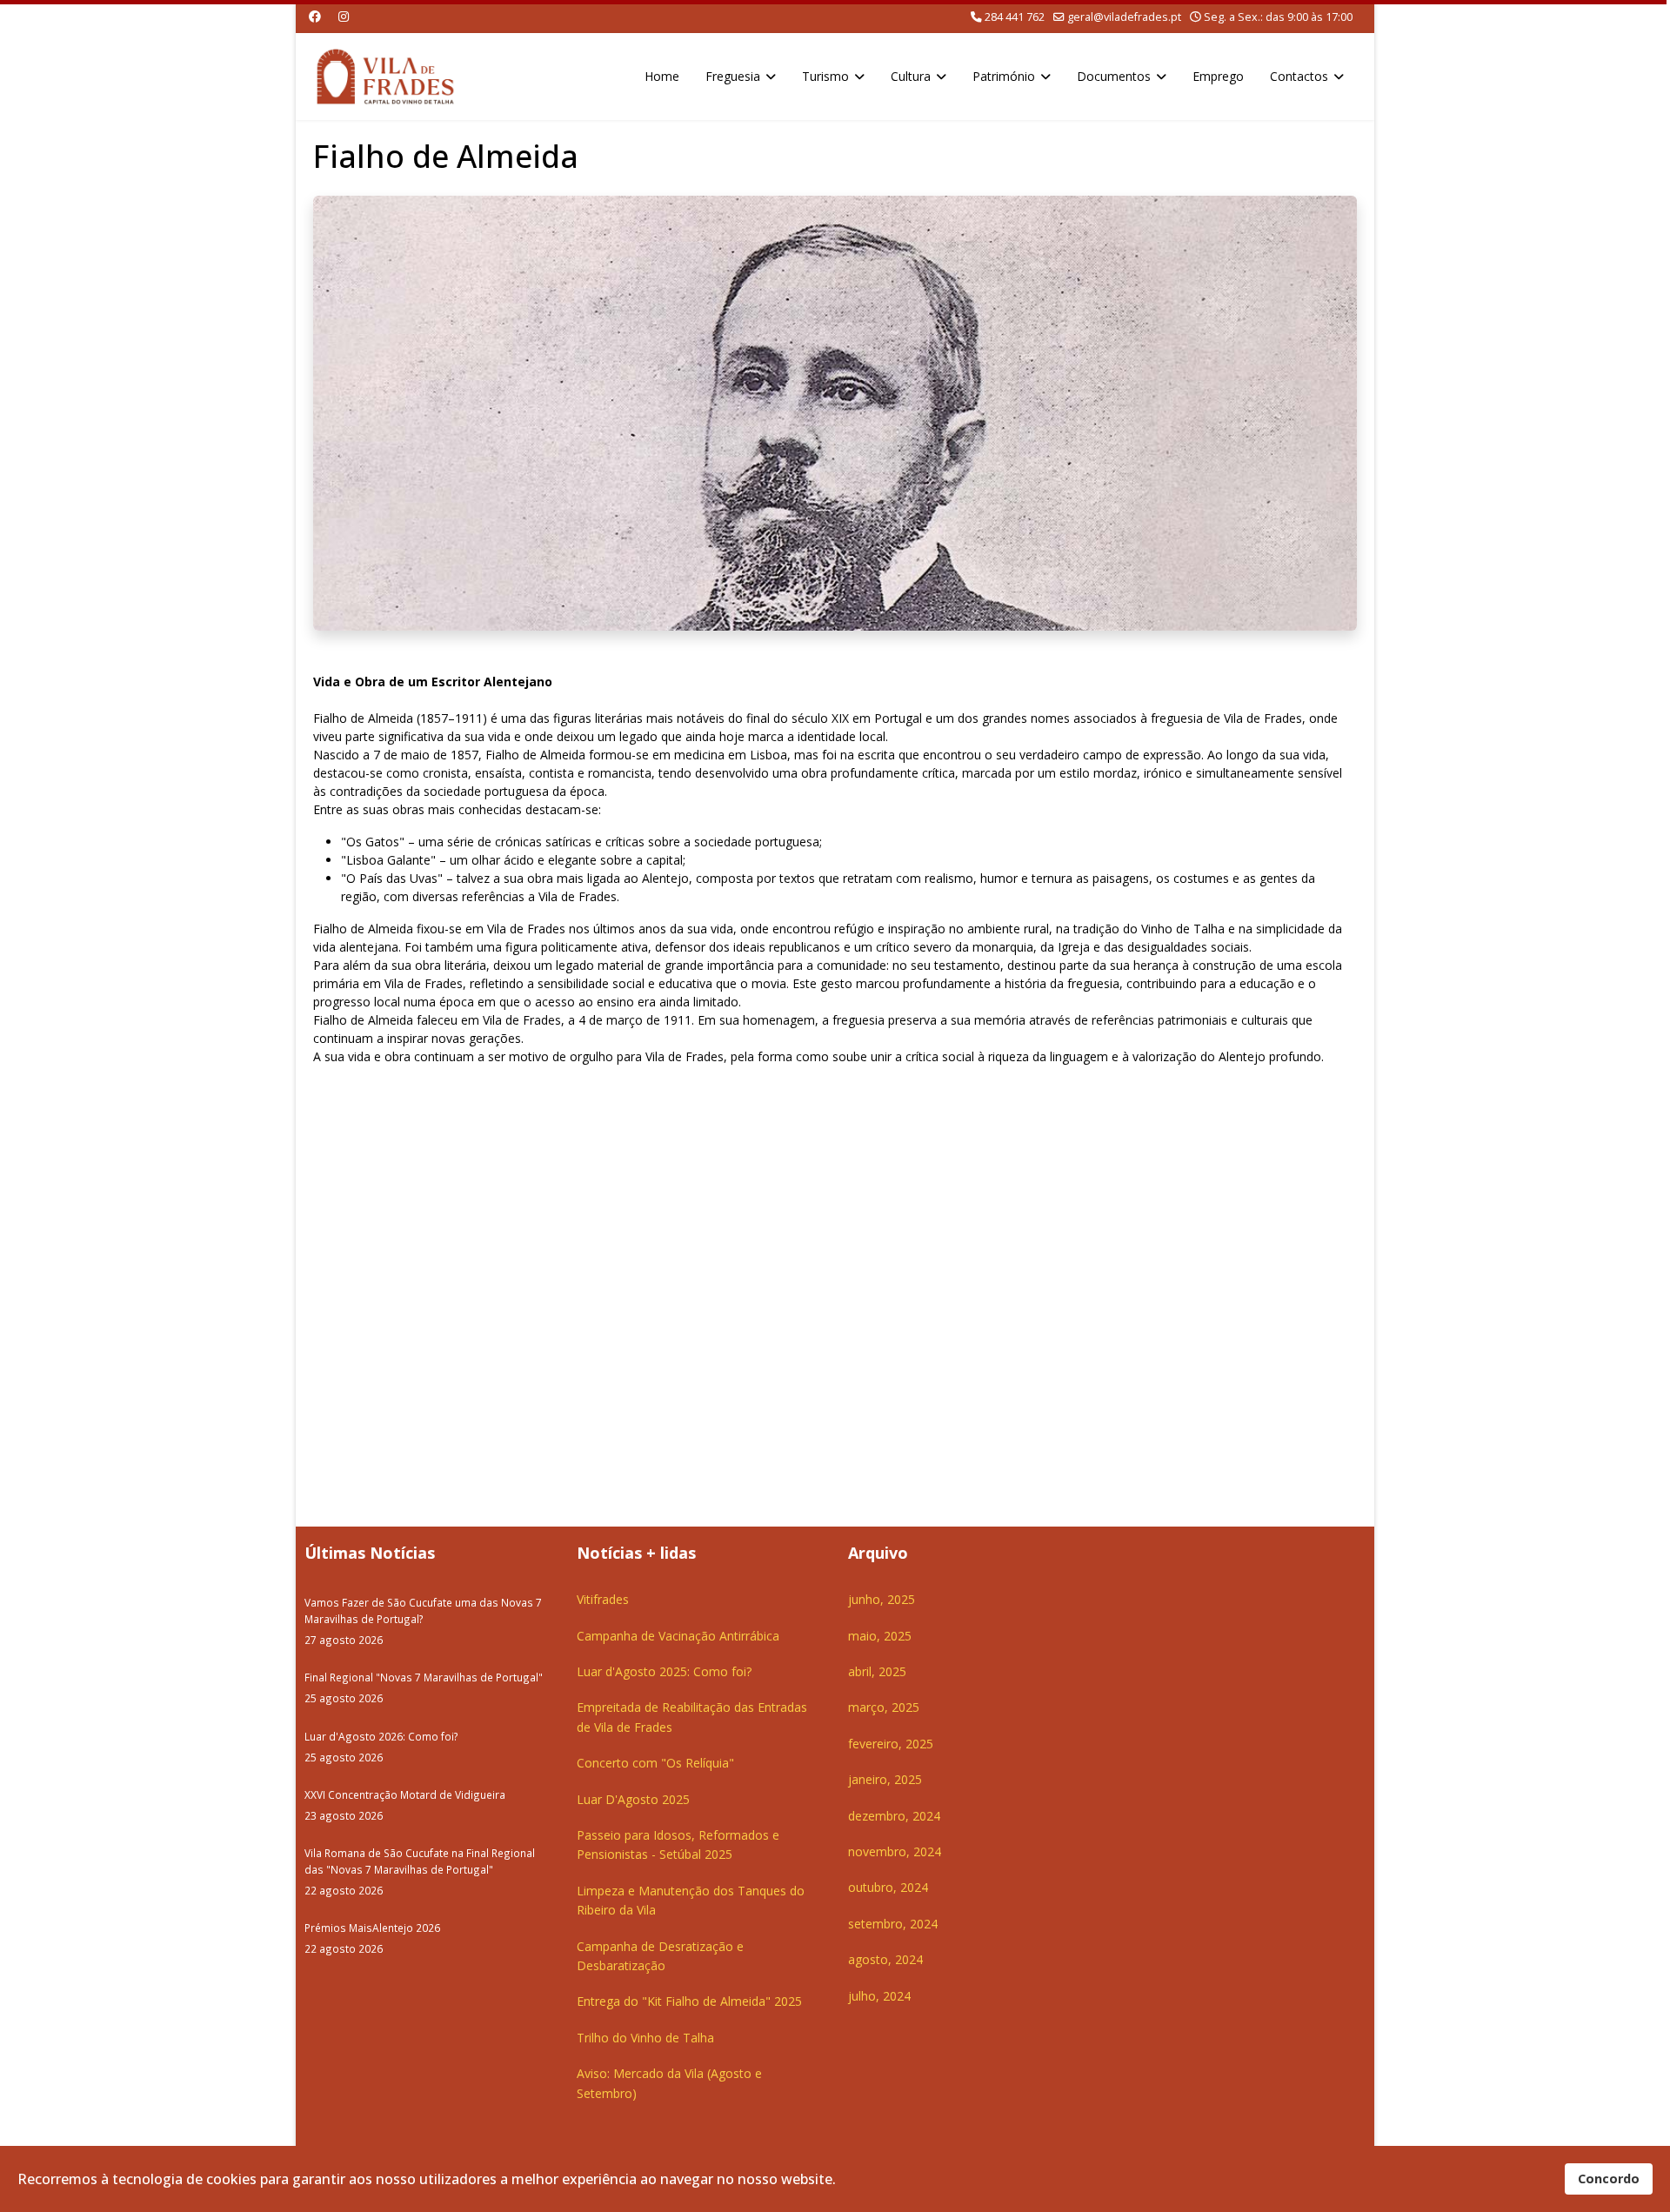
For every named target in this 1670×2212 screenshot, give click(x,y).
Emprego (1218, 76)
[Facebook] (315, 16)
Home (662, 76)
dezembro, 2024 (894, 1816)
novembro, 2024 (895, 1851)
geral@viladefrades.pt (1124, 17)
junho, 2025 (882, 1599)
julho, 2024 (879, 1996)
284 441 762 (1015, 17)
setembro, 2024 (893, 1924)
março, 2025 (884, 1707)
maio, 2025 (880, 1636)
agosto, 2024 (885, 1959)
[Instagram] (344, 16)
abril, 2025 (877, 1671)
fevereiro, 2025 (891, 1744)
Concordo (1609, 2179)
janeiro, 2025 (885, 1779)
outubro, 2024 (888, 1887)
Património (1004, 76)
